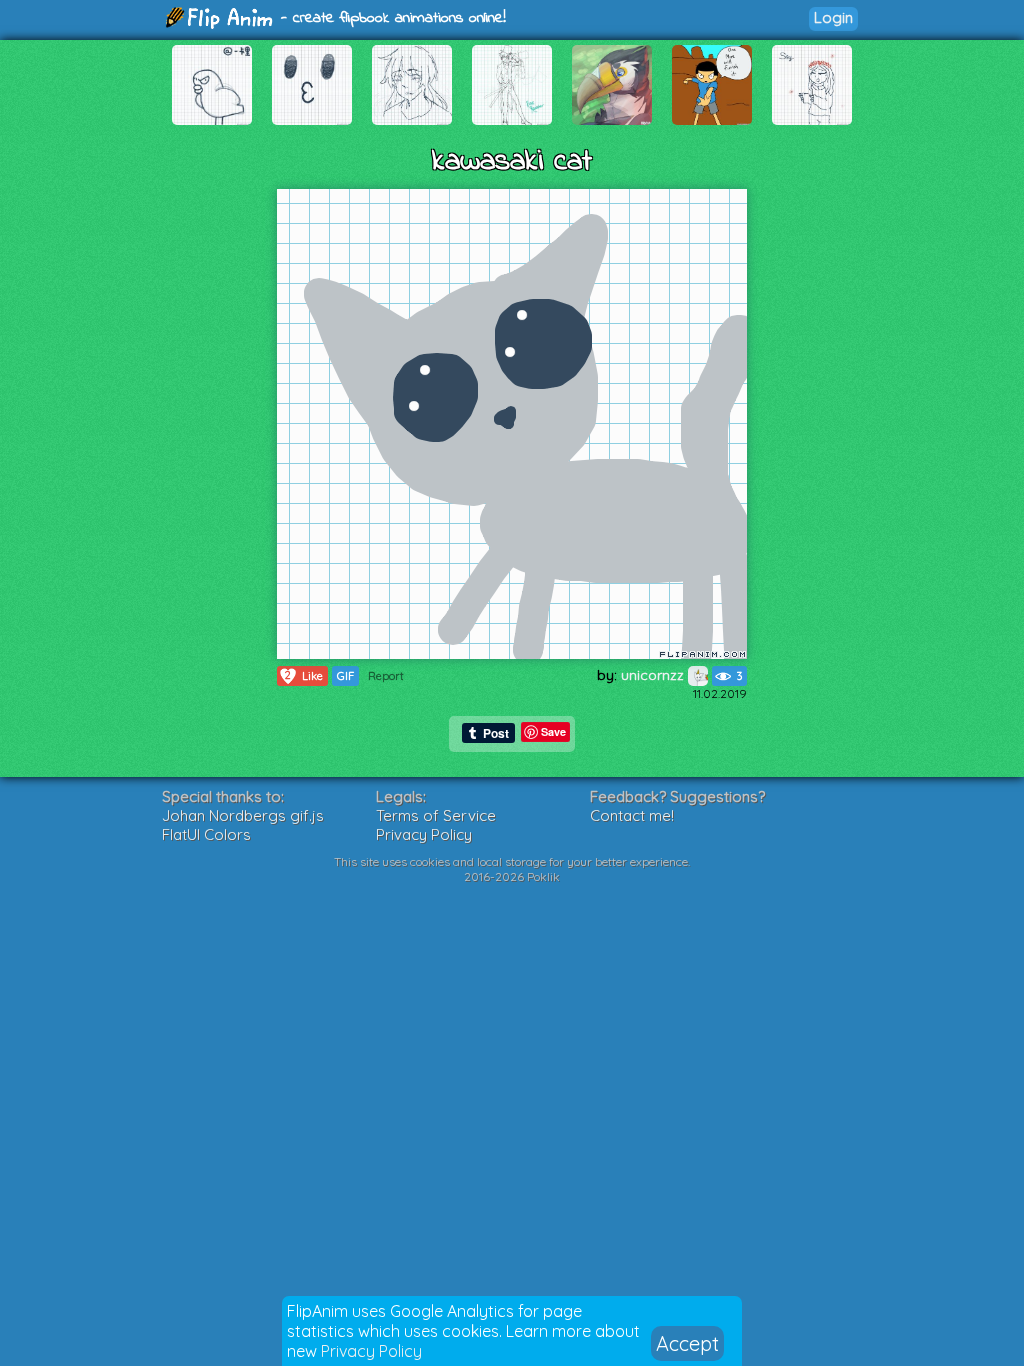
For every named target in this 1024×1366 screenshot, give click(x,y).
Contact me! (632, 815)
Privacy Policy (371, 1351)
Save (553, 731)
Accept (687, 1343)
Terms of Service (436, 815)
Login (833, 17)
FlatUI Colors (206, 834)
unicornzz (654, 675)
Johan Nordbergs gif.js (243, 815)
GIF (345, 676)
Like (304, 675)
